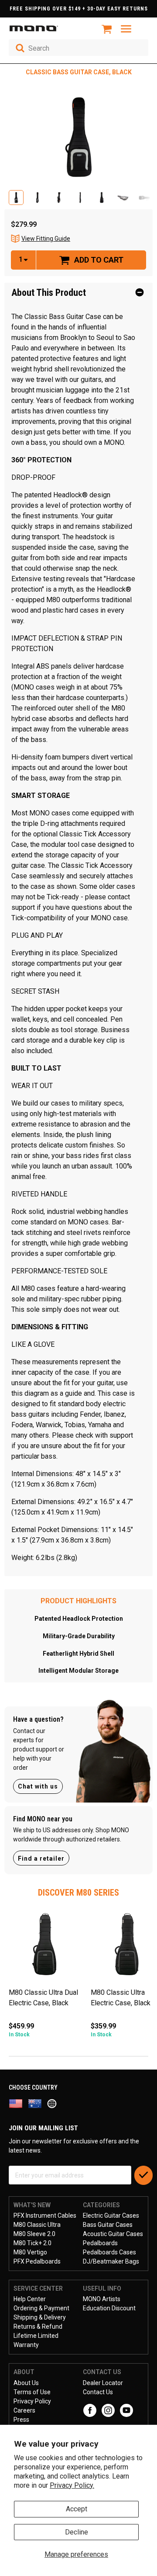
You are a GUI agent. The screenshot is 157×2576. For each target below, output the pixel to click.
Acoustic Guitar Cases (113, 2234)
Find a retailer (41, 1858)
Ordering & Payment (41, 2308)
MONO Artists (102, 2299)
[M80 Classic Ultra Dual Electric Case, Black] (45, 1947)
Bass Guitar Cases (108, 2225)
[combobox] (78, 48)
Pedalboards (100, 2243)
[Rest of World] (54, 2103)
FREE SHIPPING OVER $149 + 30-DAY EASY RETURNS (79, 9)
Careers (24, 2410)
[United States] (18, 2103)
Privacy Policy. (72, 2485)
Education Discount (109, 2308)
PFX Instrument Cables (45, 2215)
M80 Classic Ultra (37, 2225)
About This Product (49, 293)
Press (21, 2420)
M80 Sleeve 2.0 (34, 2234)
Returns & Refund (38, 2326)
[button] (16, 198)
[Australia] (38, 2103)
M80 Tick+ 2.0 (32, 2243)
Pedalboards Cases (109, 2252)
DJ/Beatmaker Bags (111, 2261)
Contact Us (98, 2392)
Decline (77, 2532)
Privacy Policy (32, 2401)
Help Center (30, 2299)
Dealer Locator (103, 2383)
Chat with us (38, 1786)
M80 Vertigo (30, 2252)
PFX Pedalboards (37, 2261)
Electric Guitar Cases (111, 2215)
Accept (77, 2509)
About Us (26, 2383)
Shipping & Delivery (40, 2317)
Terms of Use (32, 2392)
